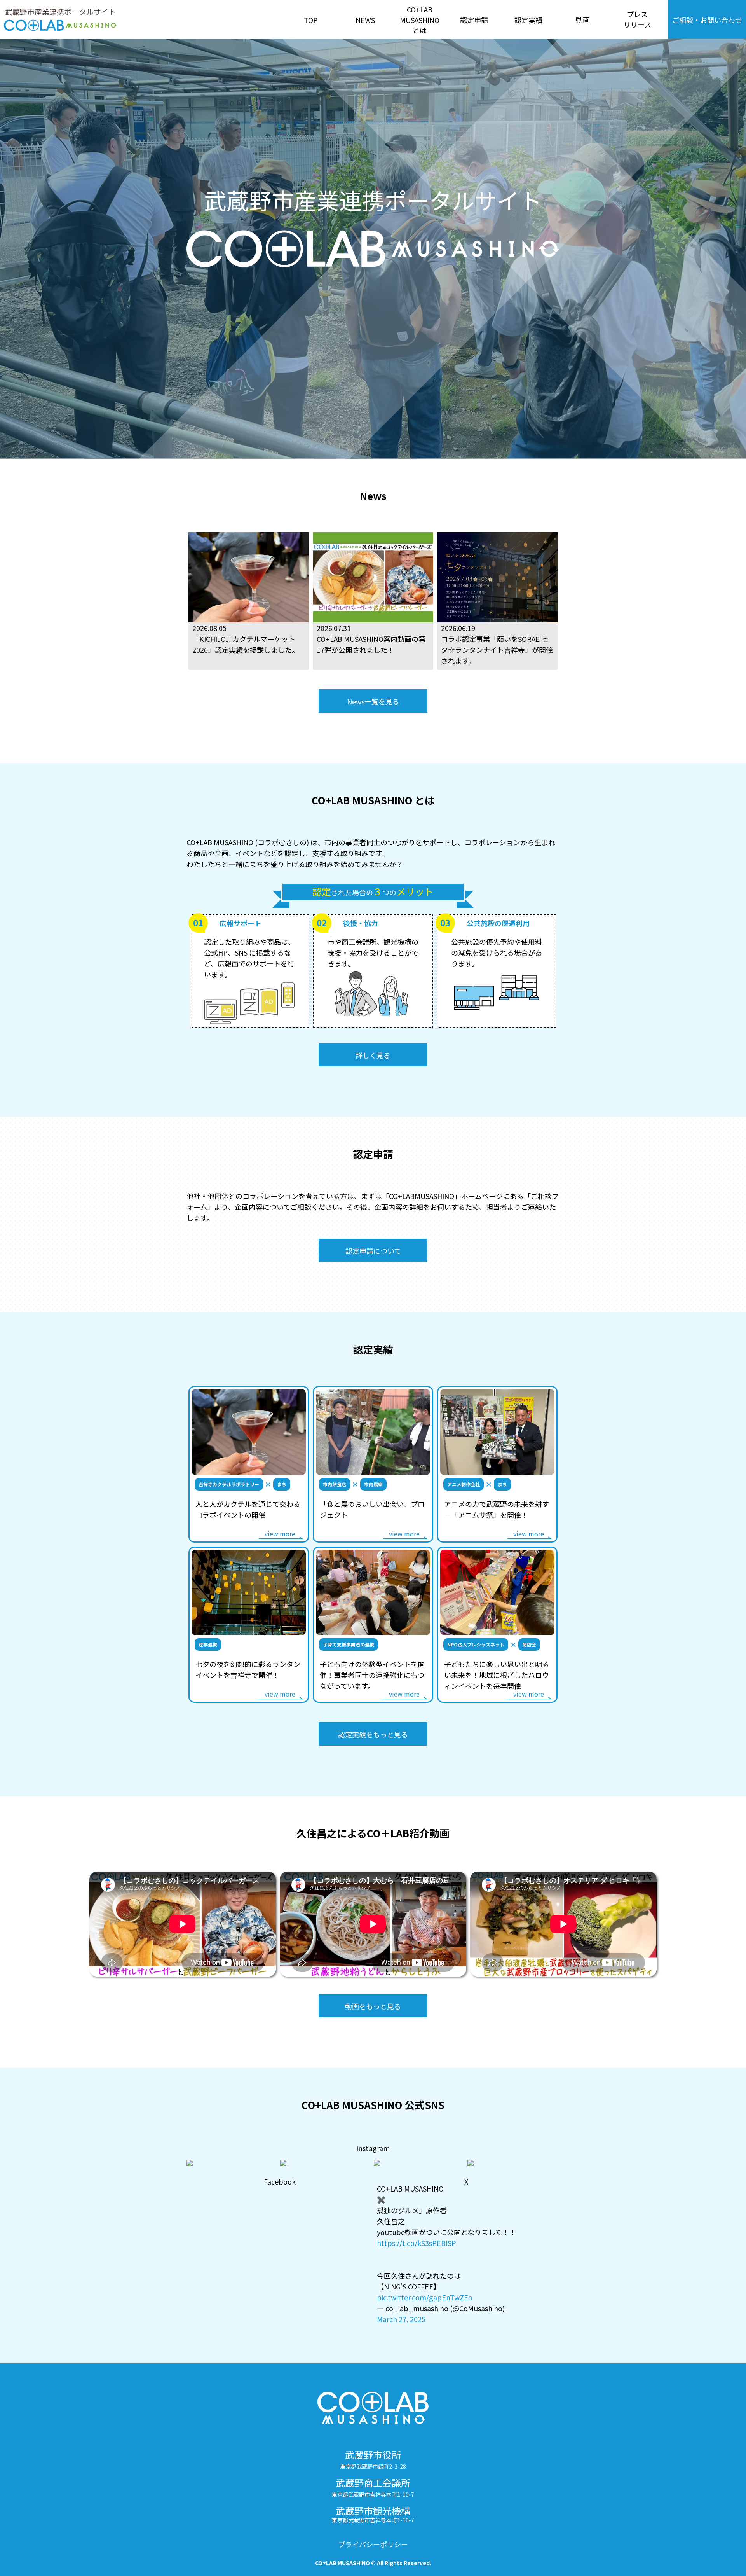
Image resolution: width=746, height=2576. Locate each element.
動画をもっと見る (373, 2006)
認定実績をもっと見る (373, 1734)
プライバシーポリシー (373, 2544)
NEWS (365, 20)
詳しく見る (373, 1055)
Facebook (280, 2181)
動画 (583, 20)
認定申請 (474, 20)
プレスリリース (637, 19)
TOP (311, 20)
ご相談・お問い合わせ (707, 20)
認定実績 (528, 20)
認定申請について (373, 1251)
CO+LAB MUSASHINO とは (420, 20)
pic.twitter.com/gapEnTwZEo (425, 2297)
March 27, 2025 (401, 2319)
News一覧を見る (373, 701)
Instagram (373, 2148)
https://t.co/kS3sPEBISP (417, 2243)
